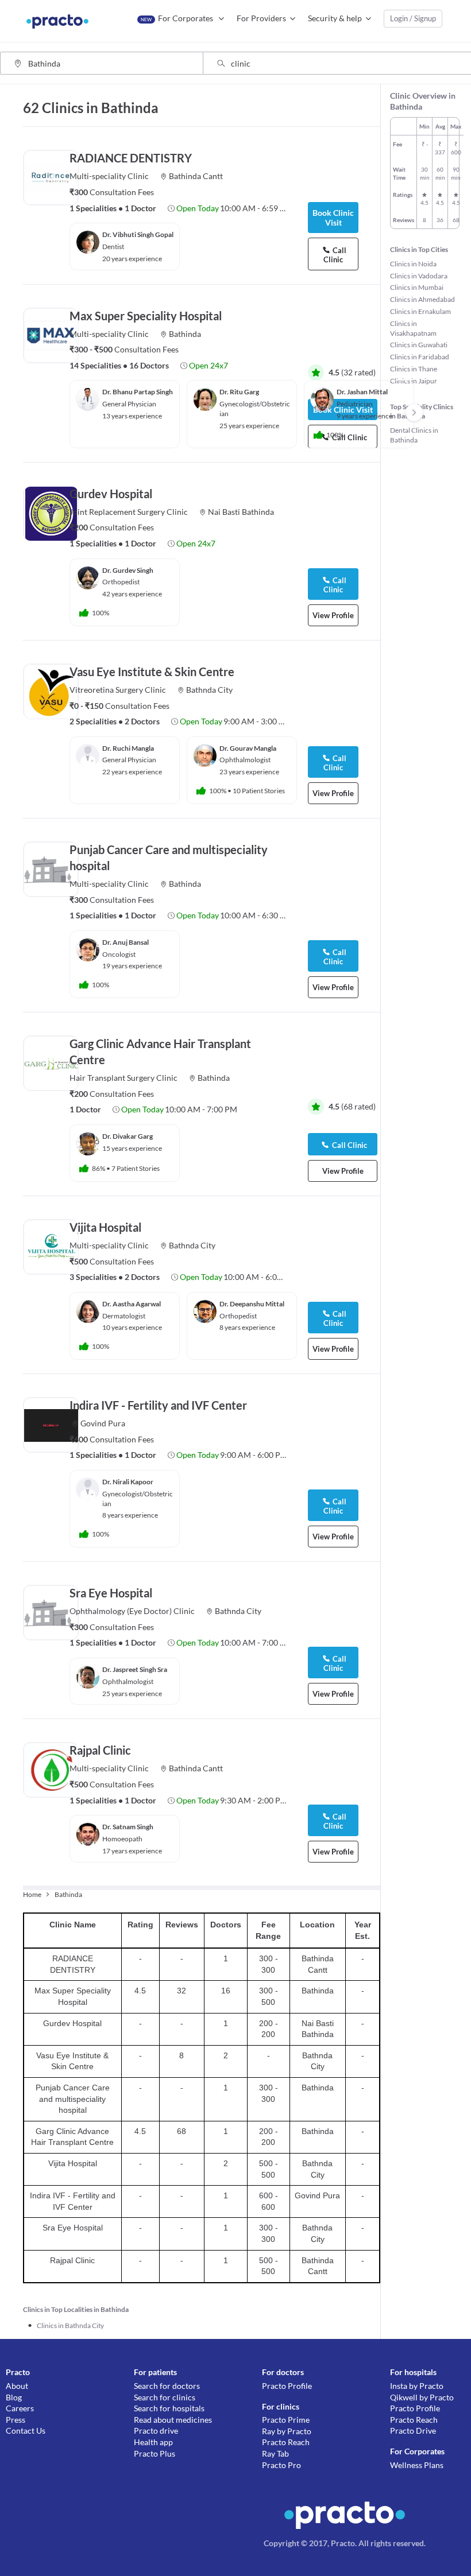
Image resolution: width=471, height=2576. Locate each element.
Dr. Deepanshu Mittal (252, 1304)
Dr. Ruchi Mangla (128, 748)
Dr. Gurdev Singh (128, 570)
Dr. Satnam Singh (128, 1827)
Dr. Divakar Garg (128, 1136)
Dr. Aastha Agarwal (132, 1304)
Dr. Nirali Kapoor (128, 1482)
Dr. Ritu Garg (239, 392)
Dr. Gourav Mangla (248, 748)
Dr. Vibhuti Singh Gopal (138, 234)
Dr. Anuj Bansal (126, 942)
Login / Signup (413, 18)
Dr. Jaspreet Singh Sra (135, 1669)
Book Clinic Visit (333, 218)
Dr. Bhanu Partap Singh (138, 392)
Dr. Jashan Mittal (362, 392)
